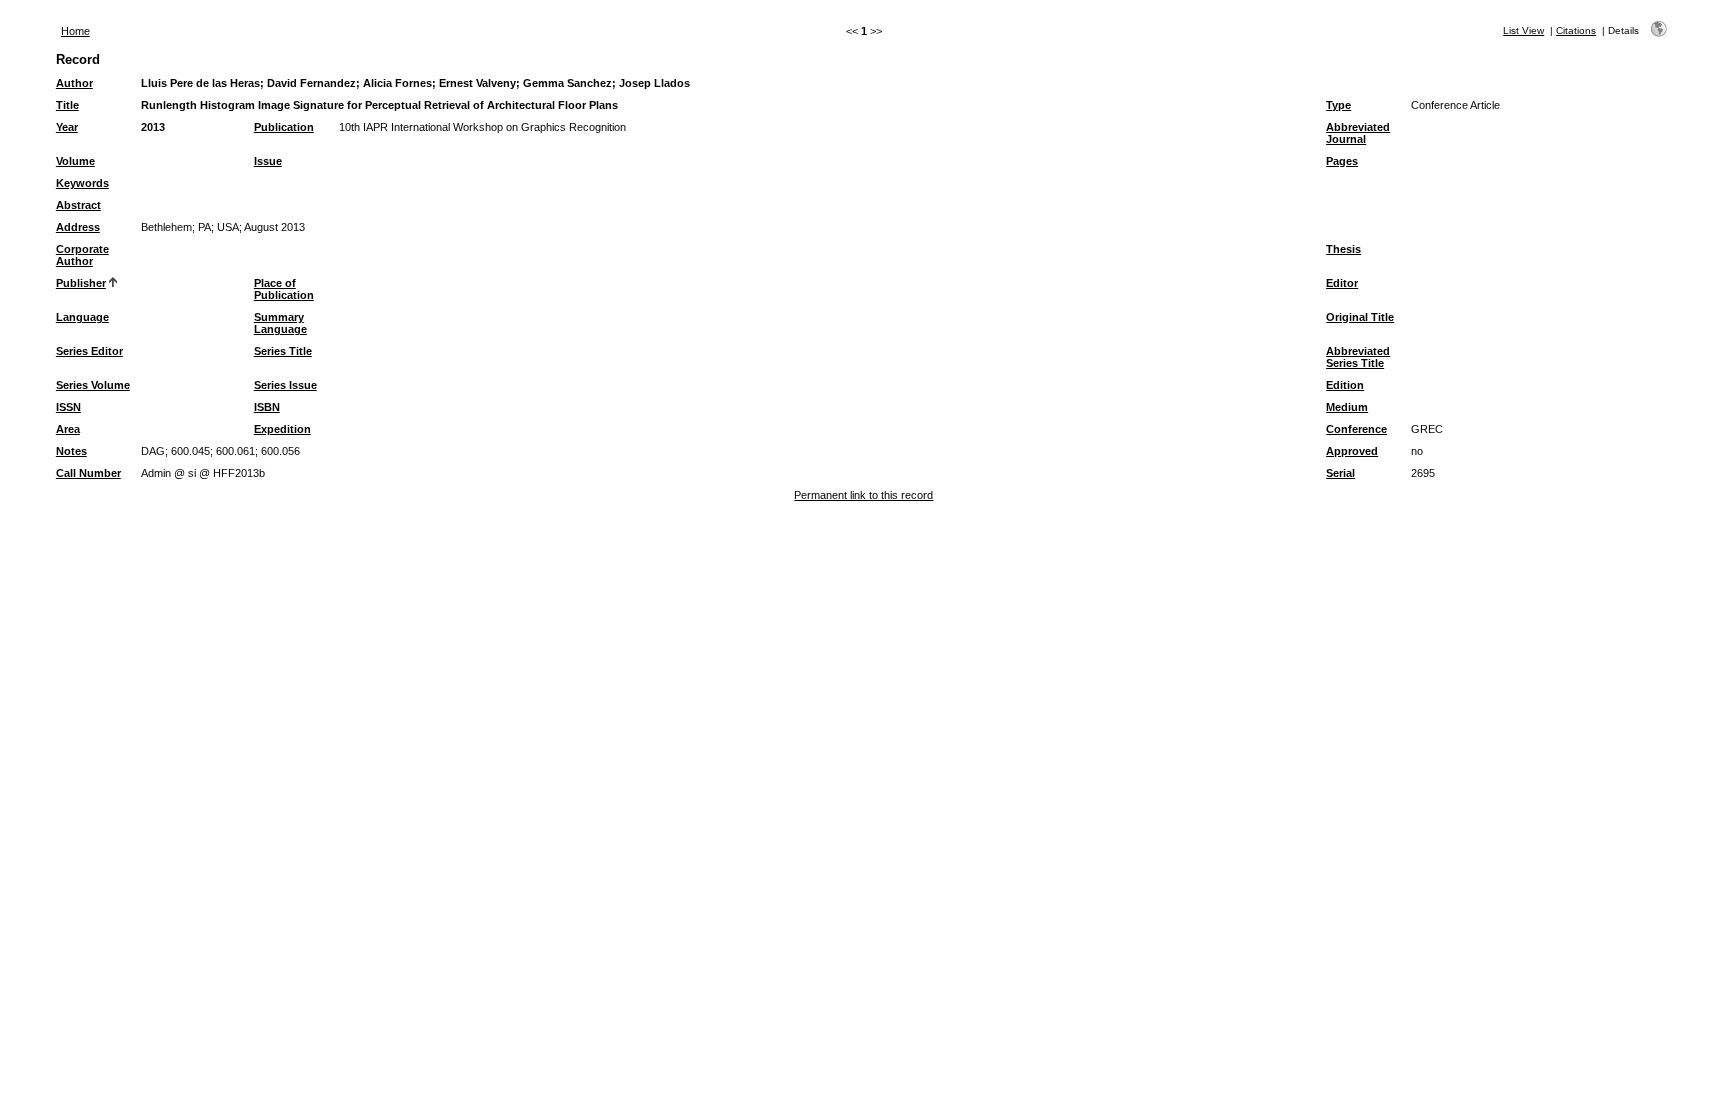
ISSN (68, 407)
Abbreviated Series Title (1358, 357)
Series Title (283, 351)
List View (1523, 30)
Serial (1340, 473)
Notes (71, 451)
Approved (1352, 451)
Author (74, 83)
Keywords (82, 183)
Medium (1347, 407)
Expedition (282, 429)
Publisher (81, 283)
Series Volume (93, 385)
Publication (284, 127)
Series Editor (89, 351)
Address (78, 227)
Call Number (88, 473)
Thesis (1343, 249)
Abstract (78, 205)
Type (1338, 105)
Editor (1342, 283)
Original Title (1360, 317)
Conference (1356, 429)
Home (75, 31)
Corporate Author (82, 255)
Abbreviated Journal (1358, 133)
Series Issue (285, 385)
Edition (1345, 385)
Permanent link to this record (863, 495)
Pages (1342, 161)
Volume (75, 161)
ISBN (267, 407)
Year (67, 127)
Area (68, 429)
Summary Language (280, 323)
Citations (1576, 30)
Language (82, 317)
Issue (268, 161)
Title (67, 105)
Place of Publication (284, 289)
